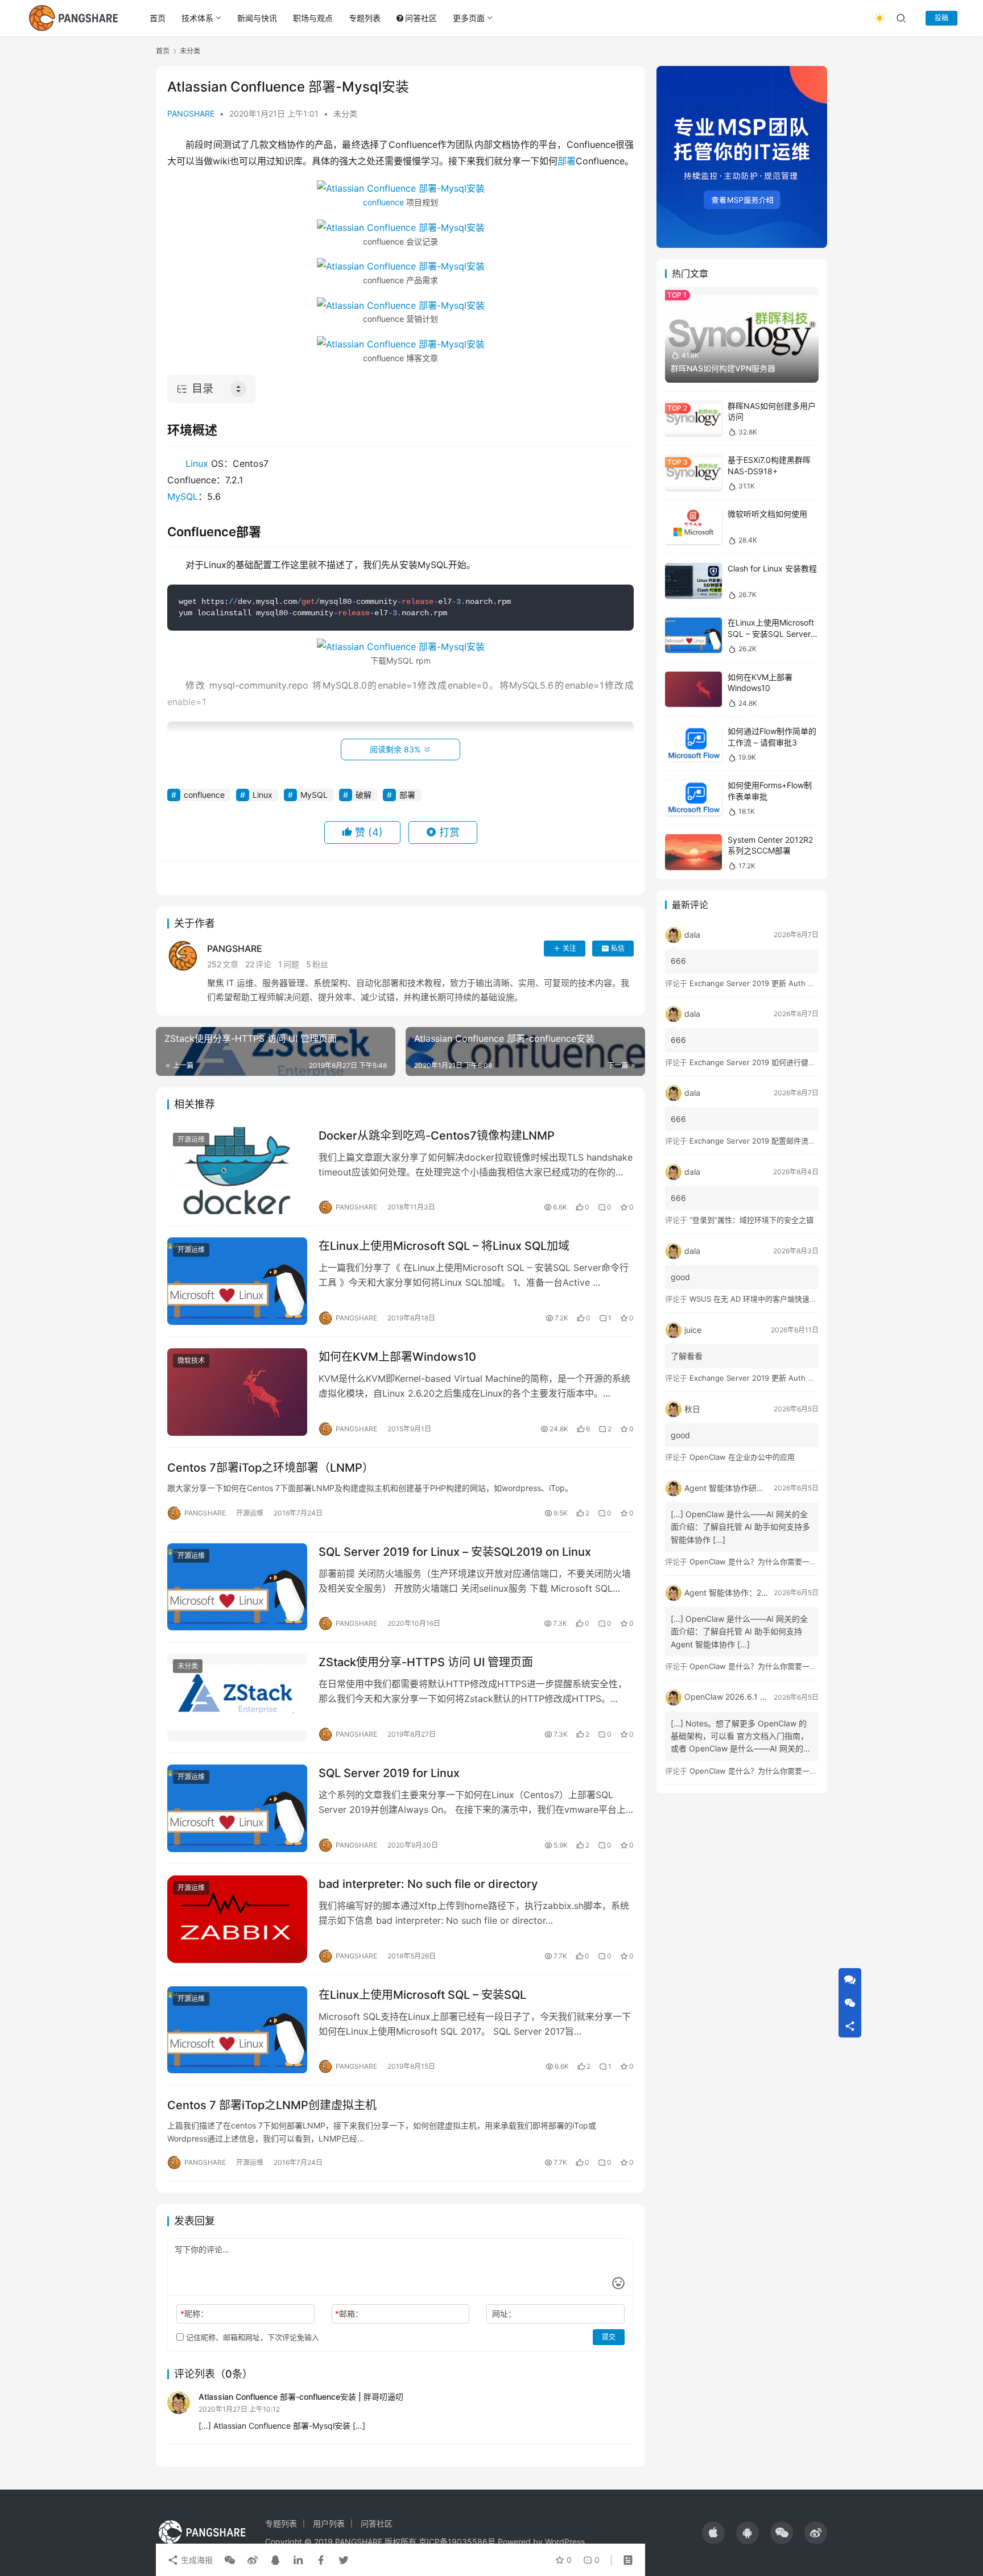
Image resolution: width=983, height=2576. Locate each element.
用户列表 (329, 2523)
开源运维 (191, 1139)
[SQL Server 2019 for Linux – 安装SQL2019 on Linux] (237, 1587)
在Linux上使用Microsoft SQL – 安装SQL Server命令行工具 (773, 634)
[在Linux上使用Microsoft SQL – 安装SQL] (237, 2030)
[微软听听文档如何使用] (693, 527)
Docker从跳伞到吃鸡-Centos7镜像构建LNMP (437, 1136)
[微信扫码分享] (230, 2560)
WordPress (565, 2542)
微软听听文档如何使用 (767, 514)
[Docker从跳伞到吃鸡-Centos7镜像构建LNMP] (237, 1171)
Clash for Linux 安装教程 (772, 568)
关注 (569, 948)
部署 (567, 161)
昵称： (194, 2314)
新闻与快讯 (257, 18)
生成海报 (196, 2560)
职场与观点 (313, 18)
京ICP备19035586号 (457, 2542)
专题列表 (365, 18)
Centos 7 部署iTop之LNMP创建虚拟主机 (272, 2105)
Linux (197, 463)
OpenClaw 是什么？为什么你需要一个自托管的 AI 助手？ (785, 1562)
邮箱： (349, 2314)
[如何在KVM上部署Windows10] (237, 1392)
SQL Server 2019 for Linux (389, 1773)
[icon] (713, 2533)
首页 (158, 18)
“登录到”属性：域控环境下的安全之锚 (751, 1220)
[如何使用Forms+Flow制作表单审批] (693, 798)
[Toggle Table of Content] (238, 389)
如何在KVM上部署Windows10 (397, 1357)
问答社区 (421, 18)
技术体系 (197, 18)
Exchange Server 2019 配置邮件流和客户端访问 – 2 (778, 1141)
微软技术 (191, 1361)
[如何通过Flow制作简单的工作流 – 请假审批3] (693, 744)
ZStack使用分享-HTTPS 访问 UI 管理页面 (426, 1662)
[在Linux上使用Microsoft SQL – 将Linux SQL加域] (237, 1281)
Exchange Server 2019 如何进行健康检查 (760, 1062)
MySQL (183, 496)
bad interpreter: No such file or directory (428, 1884)
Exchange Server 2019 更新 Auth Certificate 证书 (776, 983)
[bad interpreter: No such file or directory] (237, 1919)
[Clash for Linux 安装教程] (693, 581)
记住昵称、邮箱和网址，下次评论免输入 (251, 2337)
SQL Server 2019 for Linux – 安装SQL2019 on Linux (455, 1552)
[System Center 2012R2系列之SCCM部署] (693, 852)
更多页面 (469, 18)
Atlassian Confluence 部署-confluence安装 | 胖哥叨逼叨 (301, 2397)
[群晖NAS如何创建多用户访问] (693, 418)
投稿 (941, 18)
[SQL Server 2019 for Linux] (237, 1808)
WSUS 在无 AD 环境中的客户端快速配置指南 (764, 1299)
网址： (504, 2314)
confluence (383, 202)
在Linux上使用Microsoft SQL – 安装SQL (422, 1995)
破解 (364, 795)
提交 (609, 2337)
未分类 (345, 113)
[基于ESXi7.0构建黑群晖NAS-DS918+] (693, 472)
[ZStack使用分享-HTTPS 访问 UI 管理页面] (237, 1697)
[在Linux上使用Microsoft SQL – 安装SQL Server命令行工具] (693, 635)
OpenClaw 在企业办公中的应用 (742, 1457)
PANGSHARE (191, 113)
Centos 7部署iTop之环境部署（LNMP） (270, 1468)
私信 (618, 948)
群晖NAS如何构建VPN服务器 (723, 368)
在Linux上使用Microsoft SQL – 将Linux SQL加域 (444, 1246)
